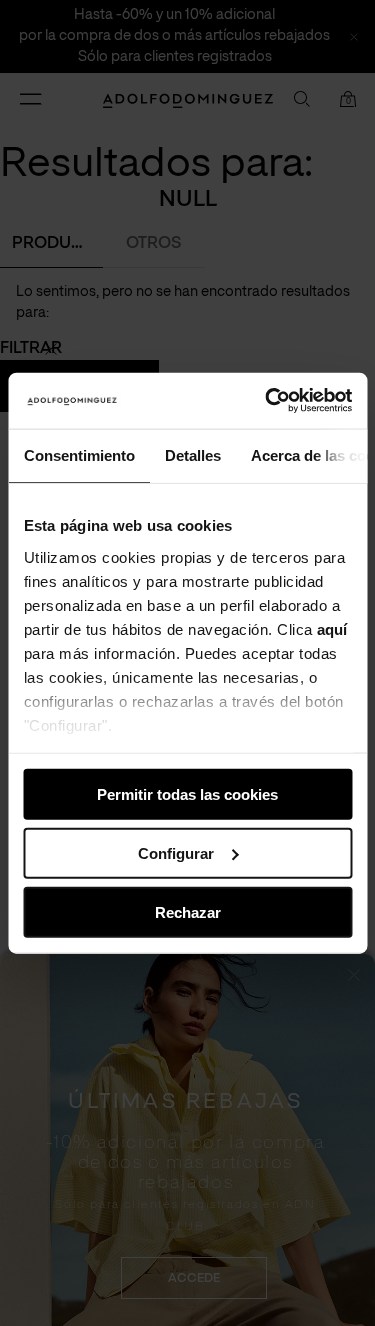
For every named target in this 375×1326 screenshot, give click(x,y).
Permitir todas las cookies (187, 794)
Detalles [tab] (192, 454)
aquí (332, 628)
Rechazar (188, 911)
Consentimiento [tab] (78, 454)
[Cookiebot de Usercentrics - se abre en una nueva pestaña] (267, 401)
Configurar (176, 852)
